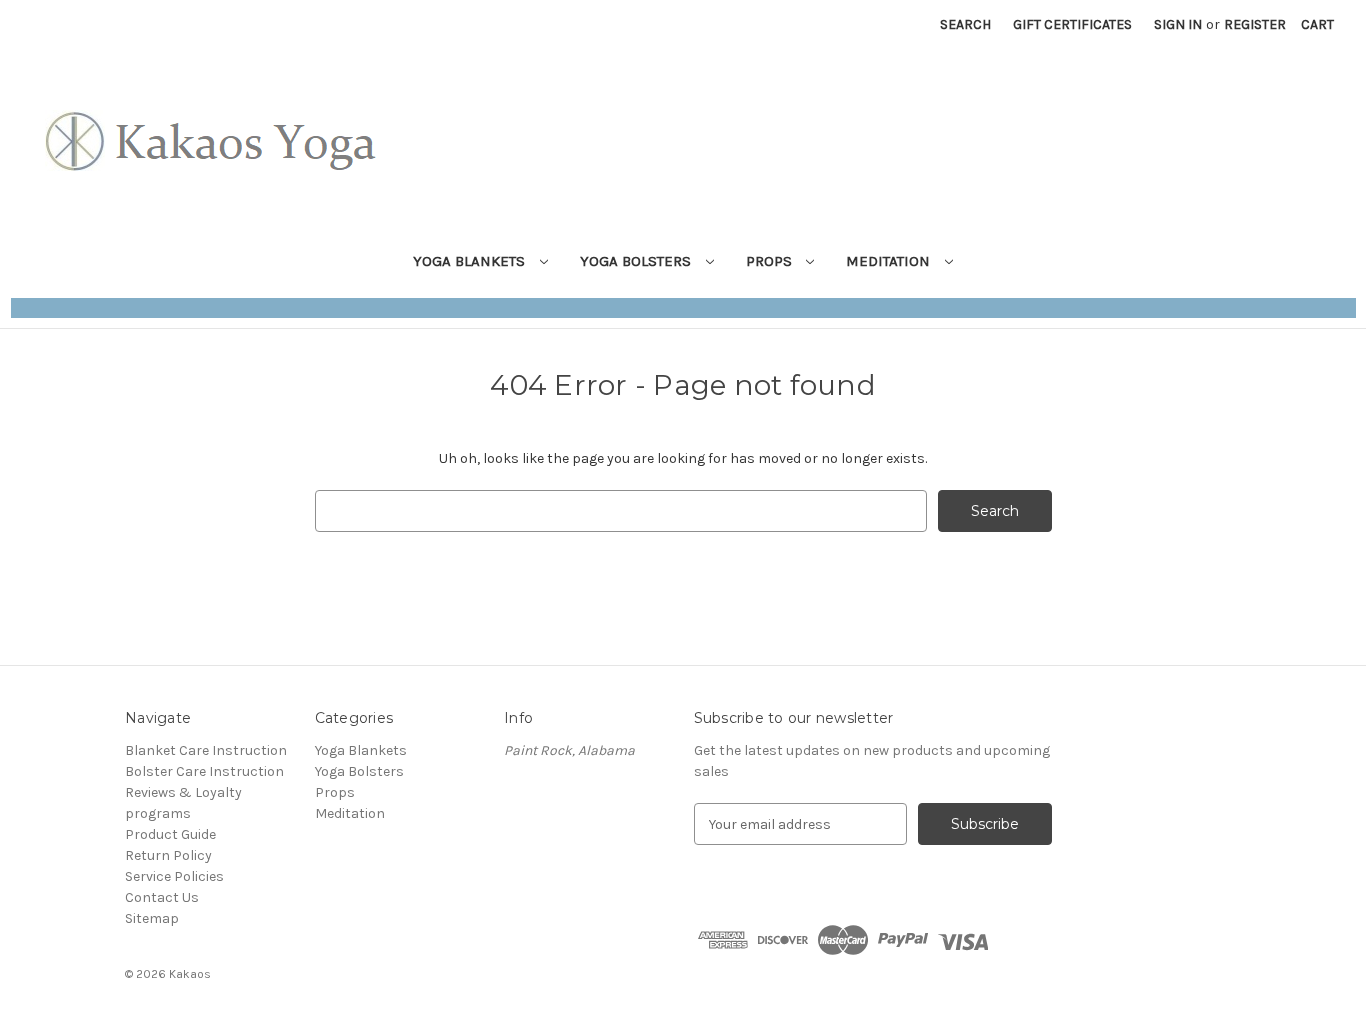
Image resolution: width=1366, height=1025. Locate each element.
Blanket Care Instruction (206, 750)
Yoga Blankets (471, 261)
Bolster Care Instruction (204, 771)
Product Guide (170, 834)
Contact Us (162, 897)
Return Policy (168, 855)
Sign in (1178, 24)
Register (1255, 24)
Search (965, 24)
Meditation (890, 261)
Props (771, 261)
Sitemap (152, 918)
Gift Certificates (1072, 24)
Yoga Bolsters (637, 261)
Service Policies (174, 876)
